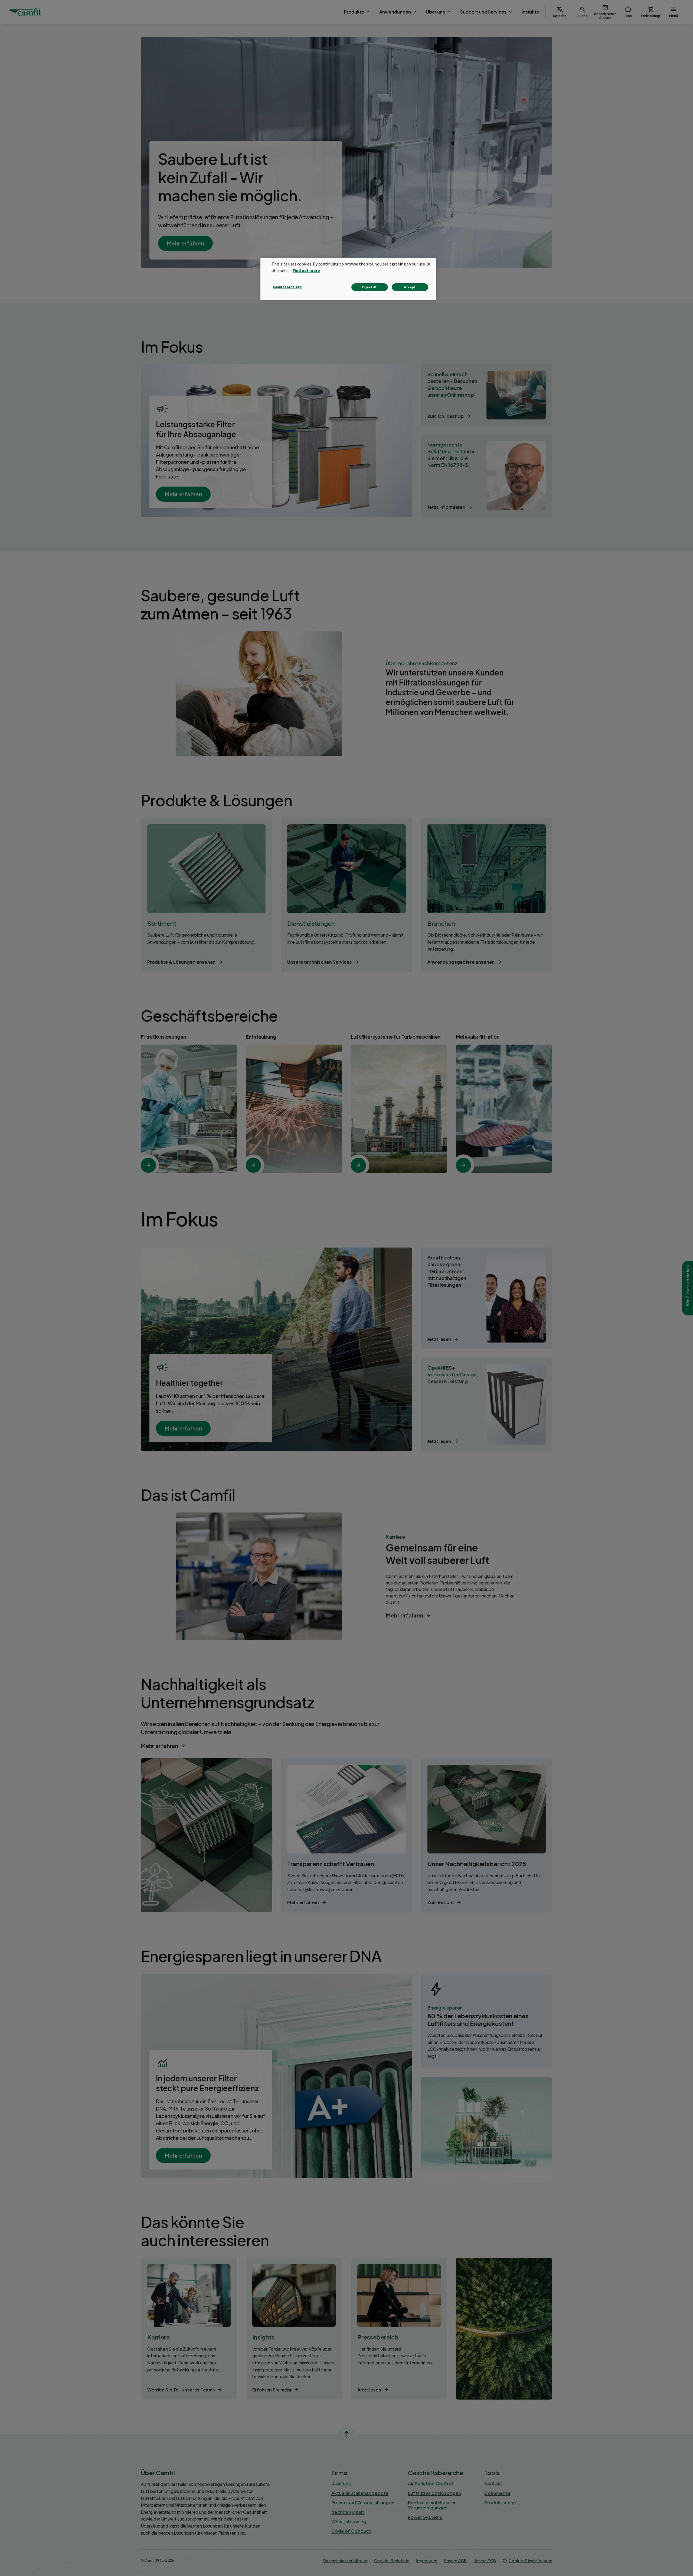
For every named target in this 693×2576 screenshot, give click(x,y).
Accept (410, 287)
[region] (348, 279)
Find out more (306, 270)
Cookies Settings (287, 287)
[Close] (429, 264)
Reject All (370, 287)
